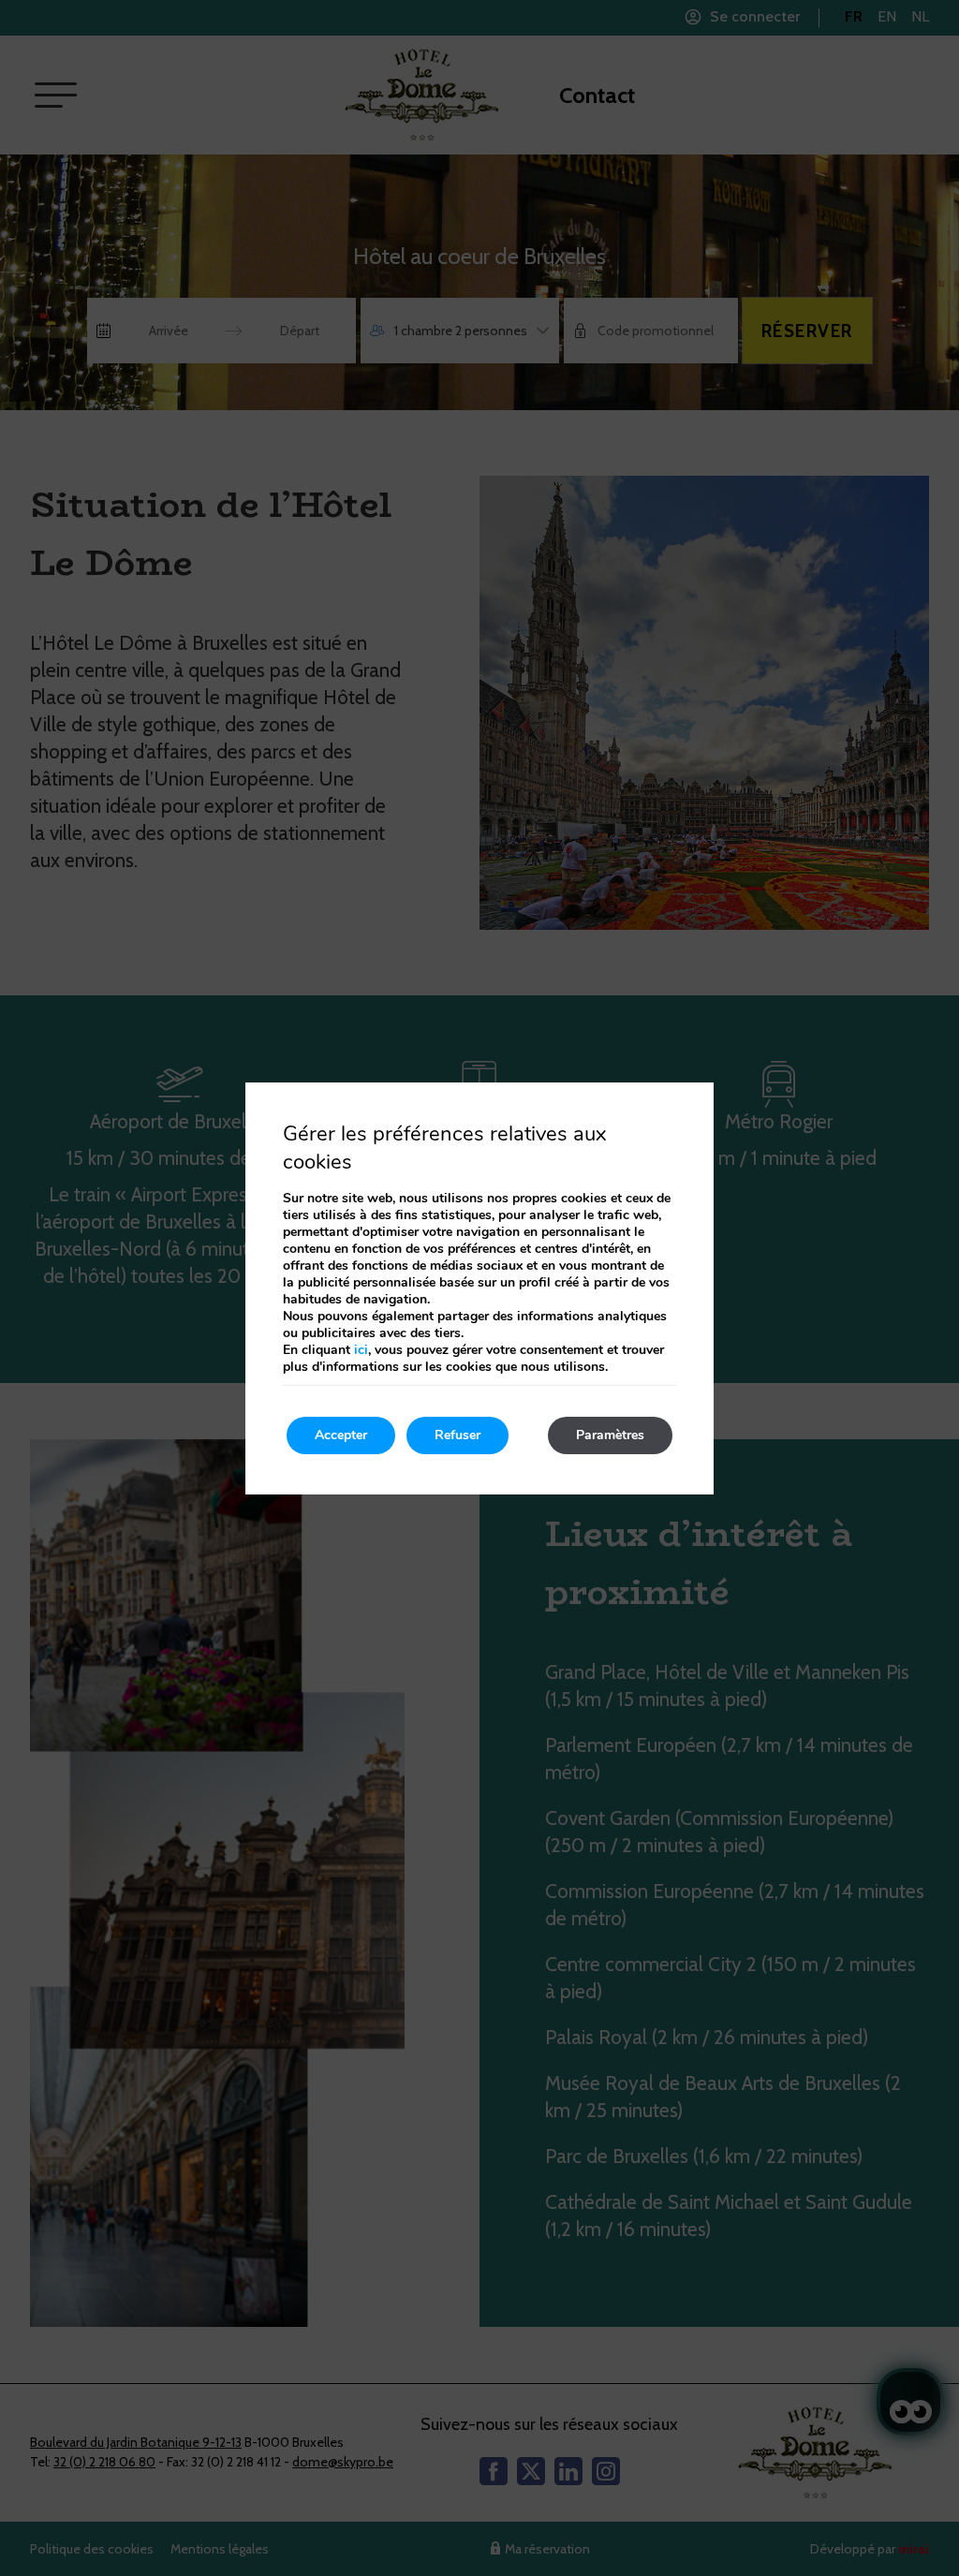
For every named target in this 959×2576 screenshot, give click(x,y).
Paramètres (610, 1435)
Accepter (341, 1435)
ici (361, 1350)
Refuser (457, 1435)
